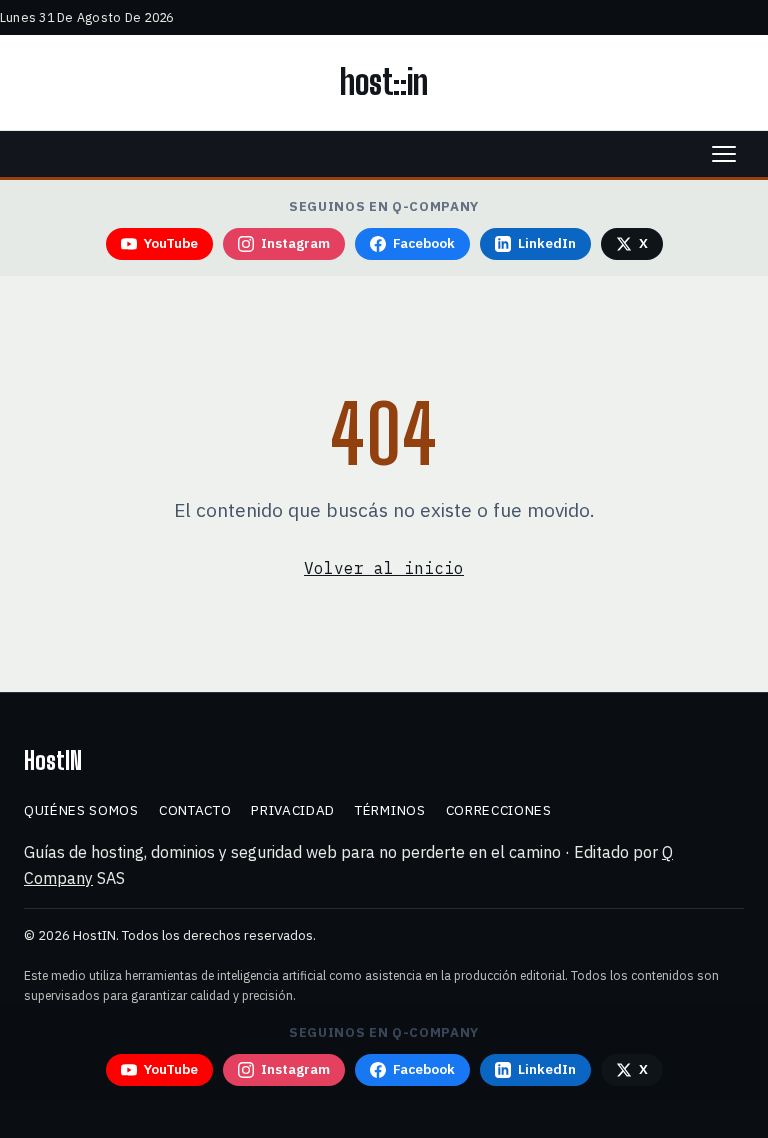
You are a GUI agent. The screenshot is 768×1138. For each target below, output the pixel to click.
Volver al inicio (384, 568)
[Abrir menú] (724, 154)
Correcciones (499, 810)
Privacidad (293, 810)
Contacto (195, 810)
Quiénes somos (81, 810)
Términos (390, 810)
